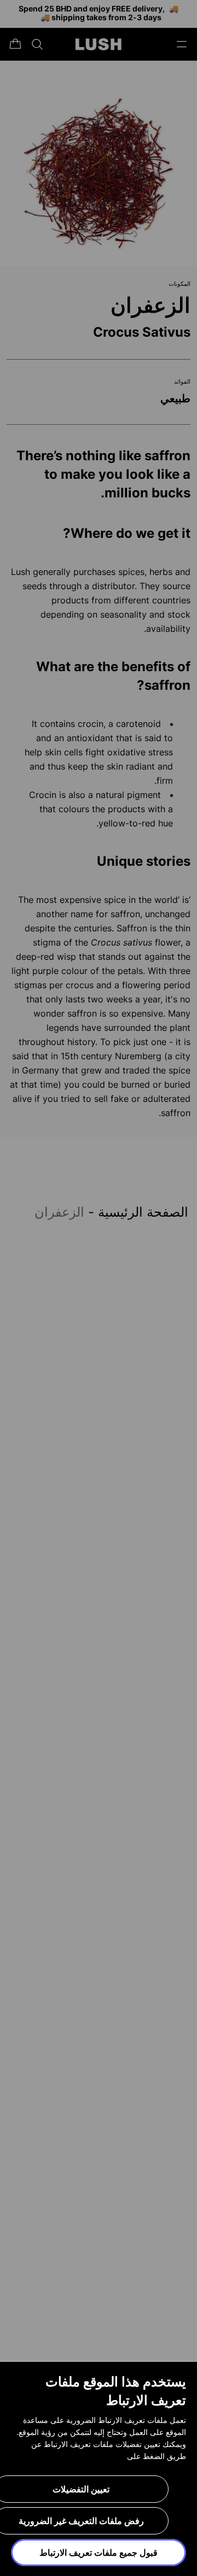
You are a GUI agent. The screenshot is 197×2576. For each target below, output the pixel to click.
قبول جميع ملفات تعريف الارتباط (99, 2552)
